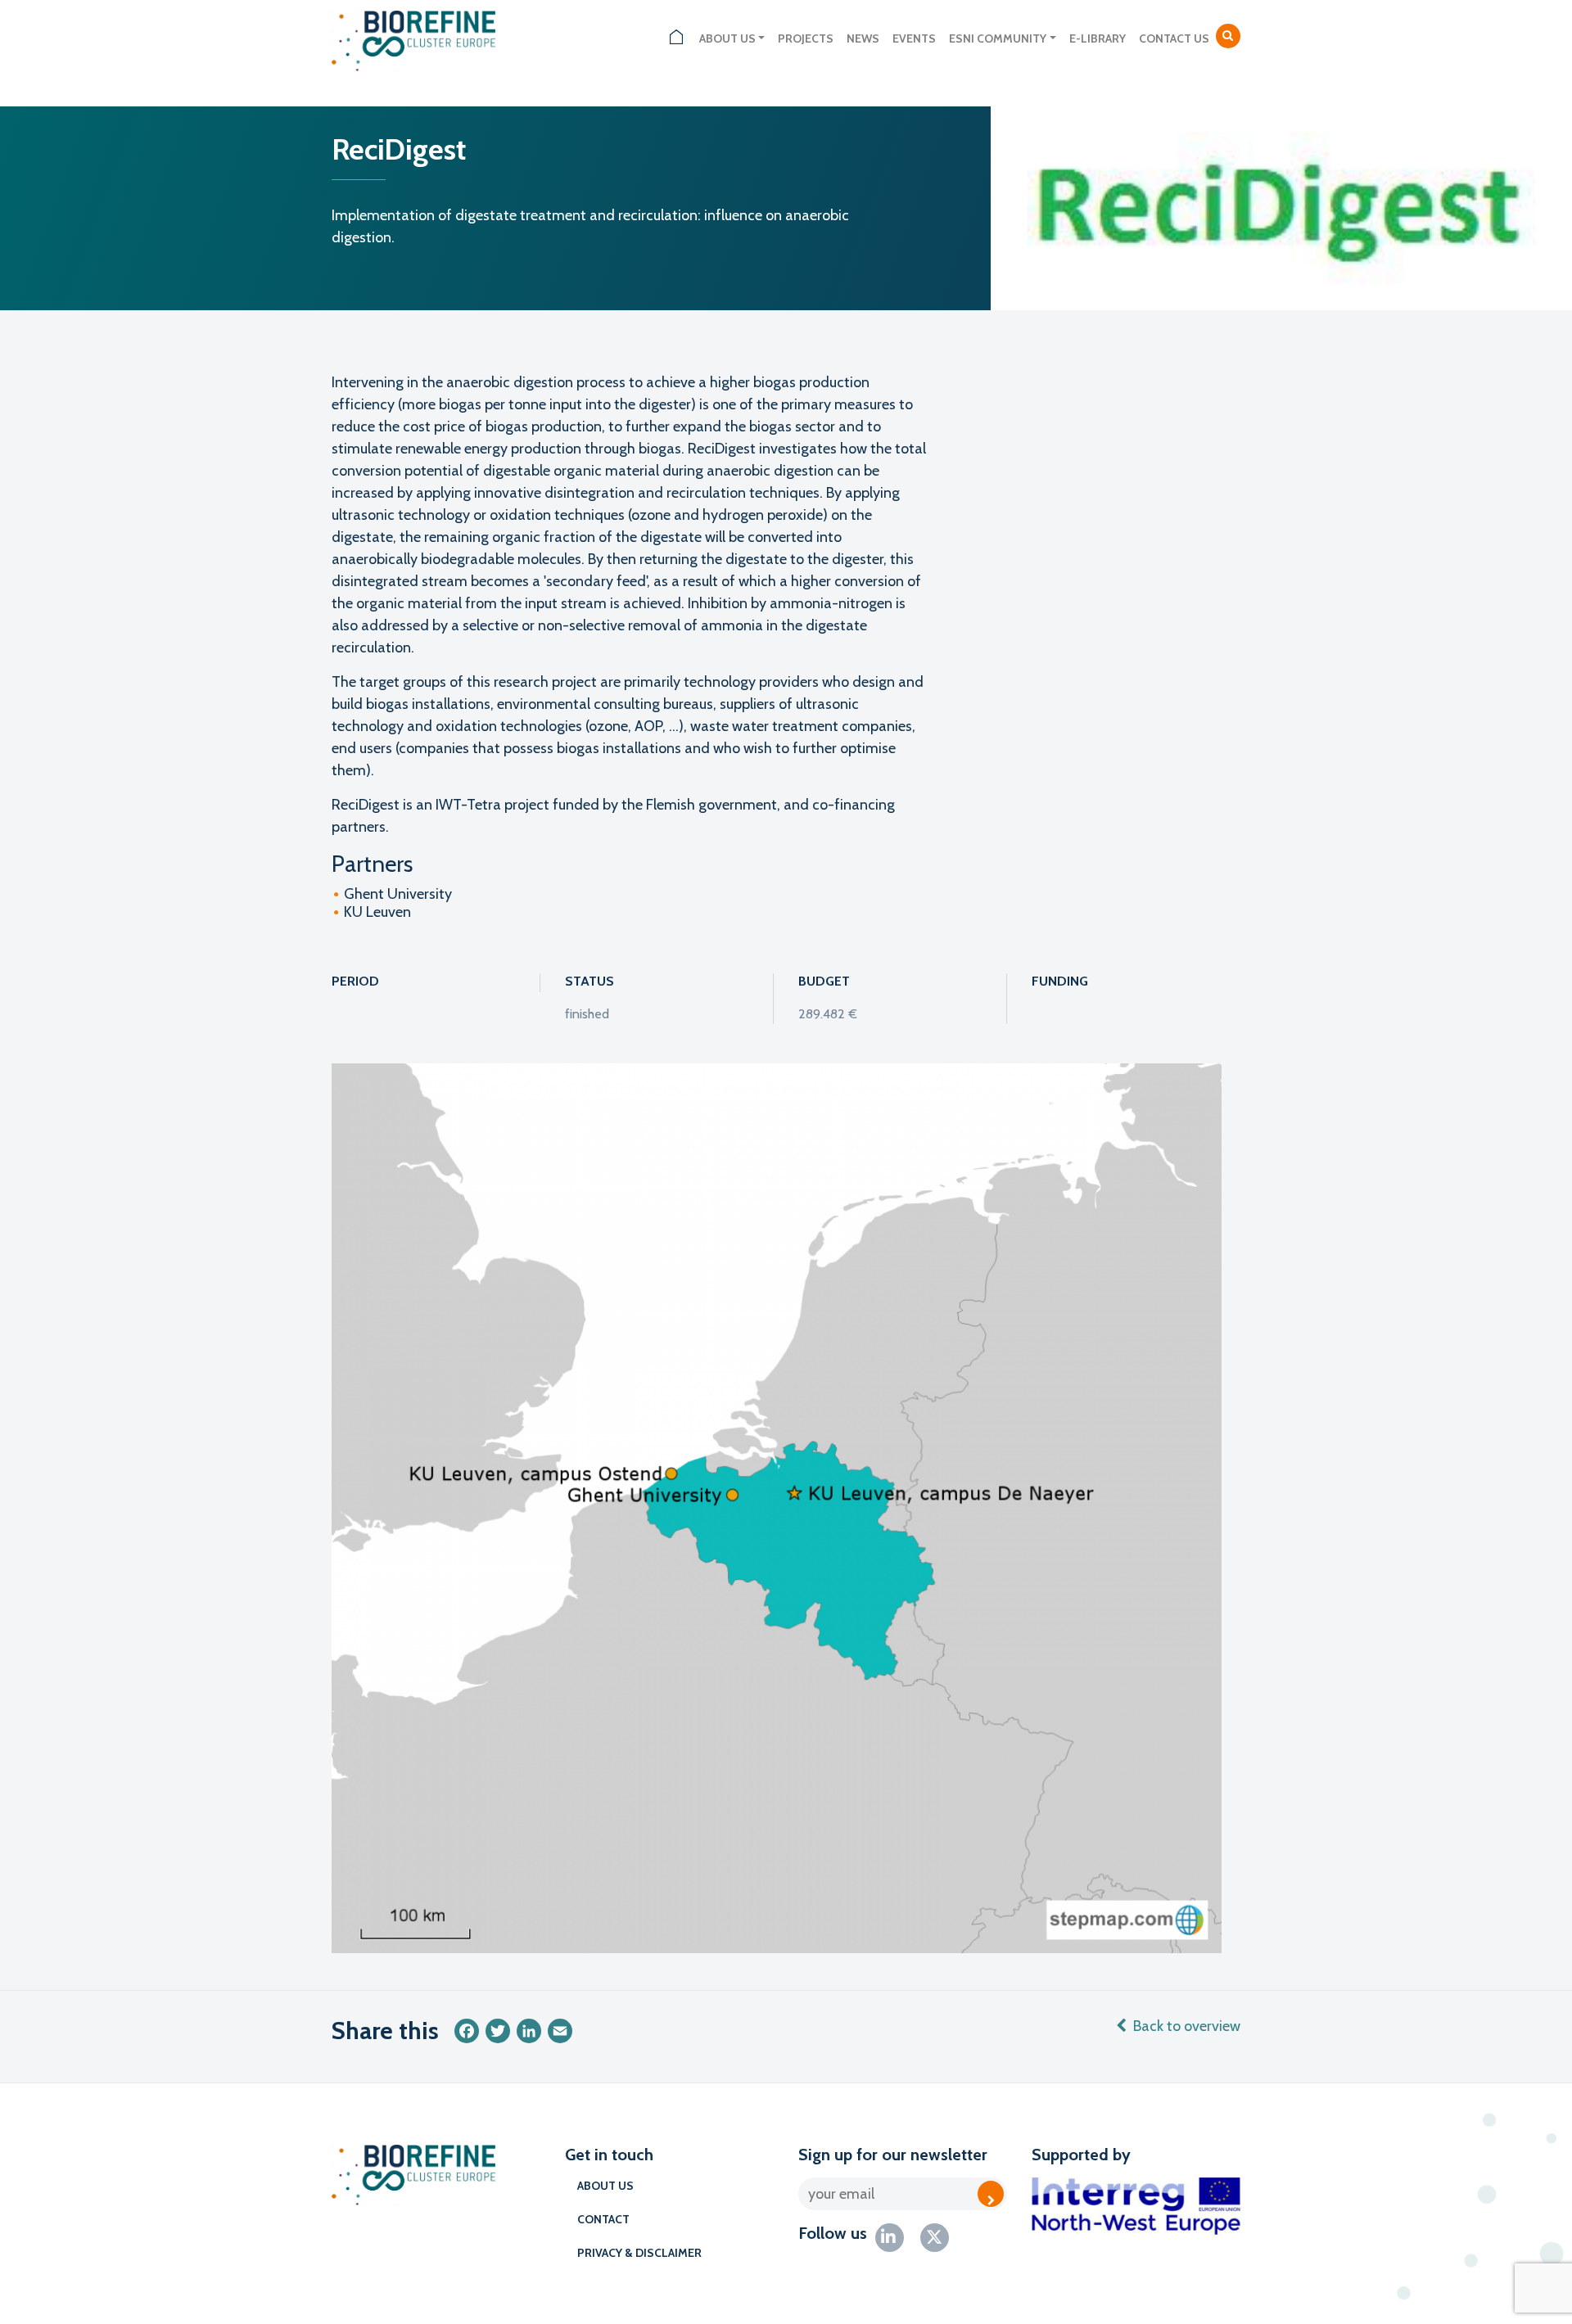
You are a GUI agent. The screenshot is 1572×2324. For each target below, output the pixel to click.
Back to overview (1187, 2026)
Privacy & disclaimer (639, 2253)
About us (727, 38)
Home (676, 39)
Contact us (1174, 38)
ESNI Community (998, 38)
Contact (603, 2219)
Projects (806, 38)
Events (914, 38)
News (863, 38)
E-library (1098, 38)
